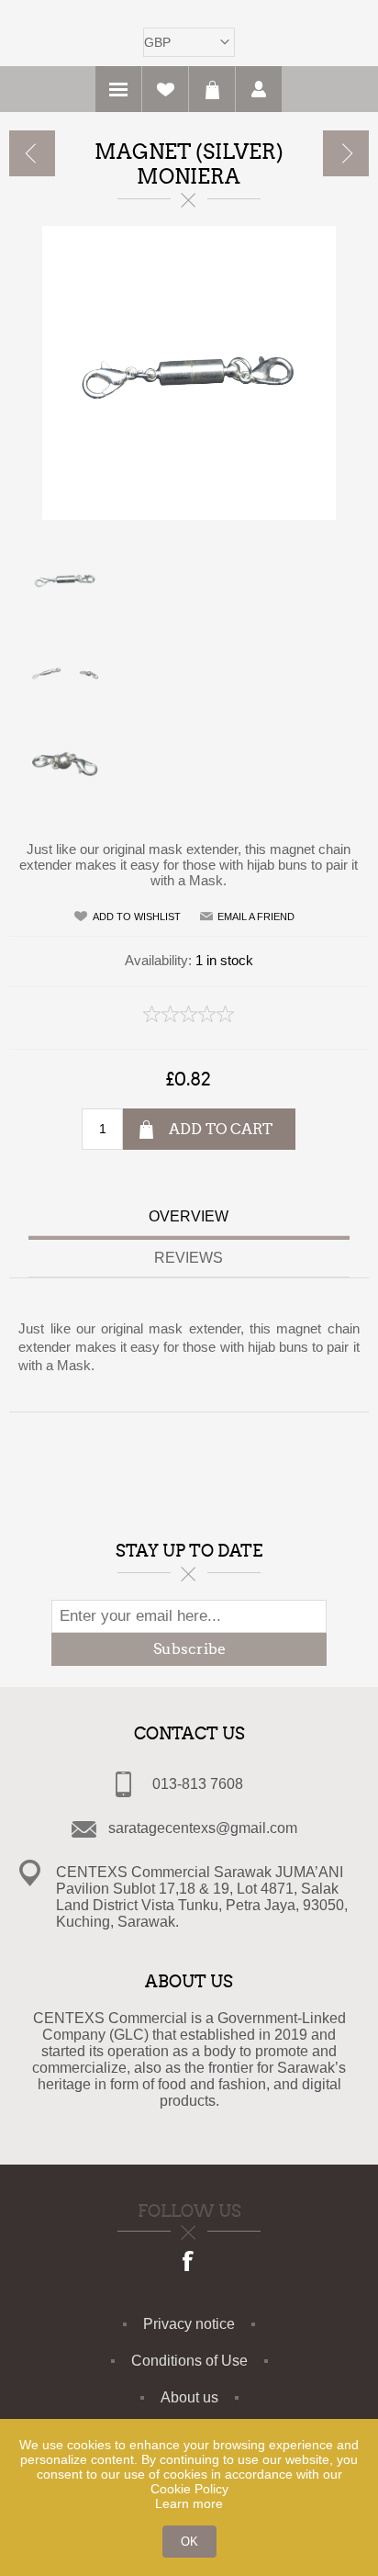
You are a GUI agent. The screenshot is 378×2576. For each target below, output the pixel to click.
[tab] (189, 1219)
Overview (189, 1216)
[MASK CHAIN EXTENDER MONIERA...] (346, 153)
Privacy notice (189, 2324)
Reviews (189, 1258)
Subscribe (189, 1649)
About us (189, 2397)
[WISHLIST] (165, 89)
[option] (189, 579)
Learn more (189, 2503)
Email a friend (256, 917)
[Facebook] (189, 2263)
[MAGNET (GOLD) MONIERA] (32, 153)
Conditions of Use (189, 2361)
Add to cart (221, 1129)
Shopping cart (212, 89)
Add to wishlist (137, 917)
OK (189, 2542)
